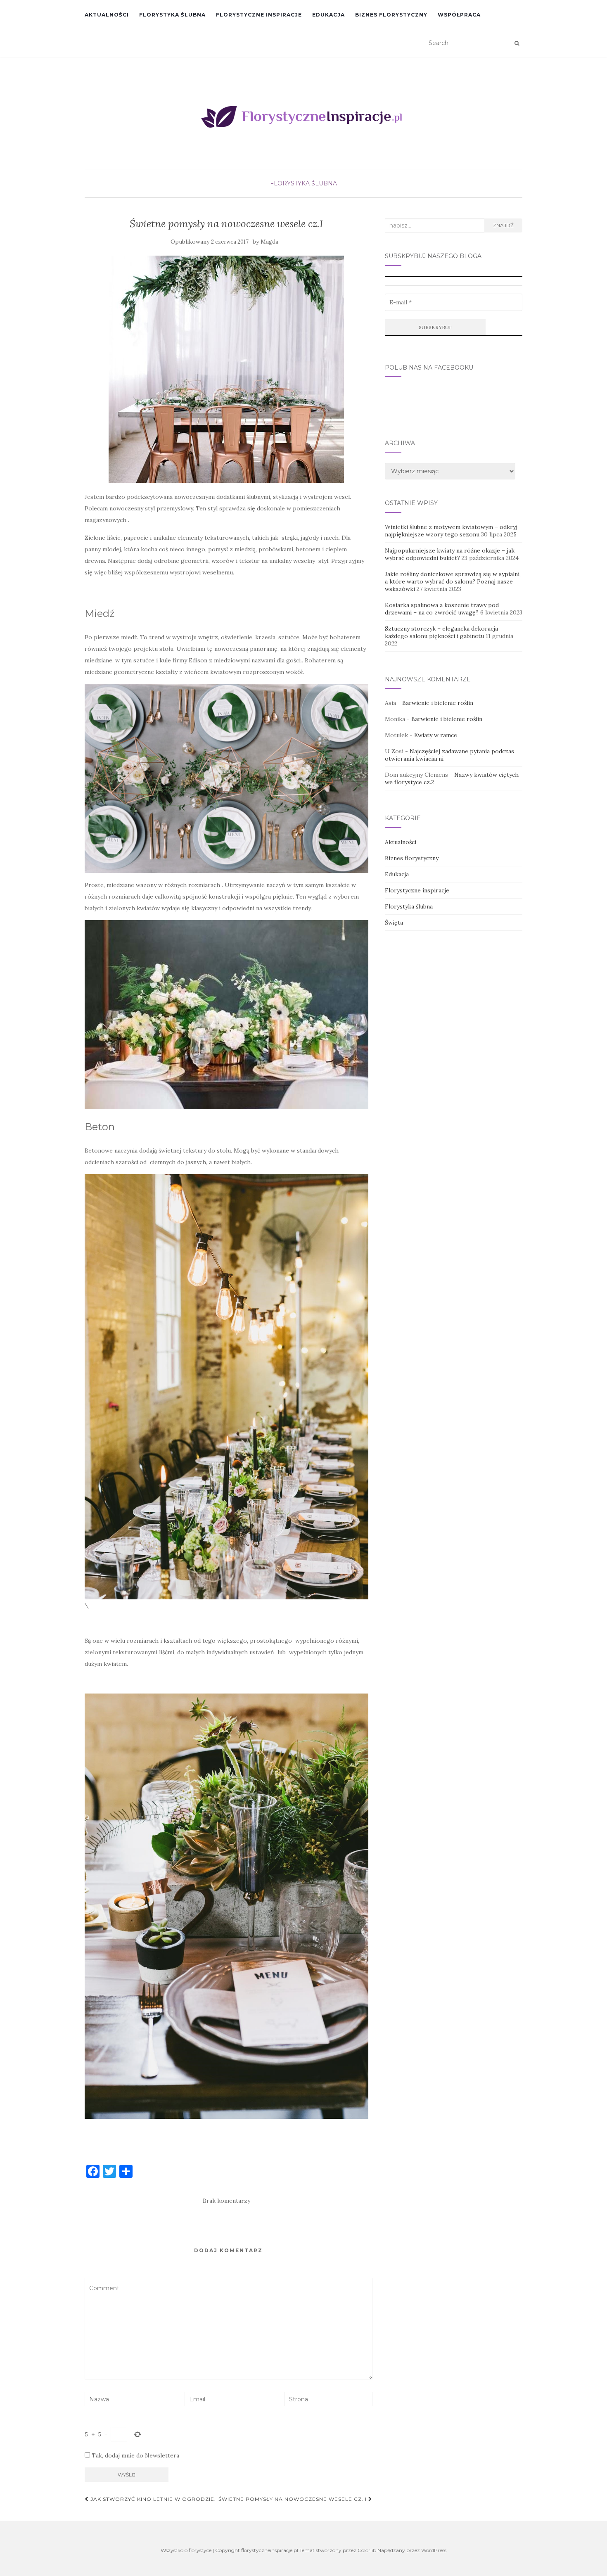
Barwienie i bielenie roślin (438, 703)
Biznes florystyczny (391, 15)
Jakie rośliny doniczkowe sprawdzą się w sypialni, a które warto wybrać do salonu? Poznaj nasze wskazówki (453, 581)
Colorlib (367, 2550)
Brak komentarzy (226, 2201)
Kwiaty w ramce (436, 735)
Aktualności (107, 15)
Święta (394, 923)
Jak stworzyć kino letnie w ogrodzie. (152, 2499)
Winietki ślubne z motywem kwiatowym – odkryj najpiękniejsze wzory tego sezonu (451, 531)
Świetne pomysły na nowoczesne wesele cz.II (293, 2499)
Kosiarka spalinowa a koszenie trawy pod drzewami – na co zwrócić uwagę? (442, 609)
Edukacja (328, 15)
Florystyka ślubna (172, 15)
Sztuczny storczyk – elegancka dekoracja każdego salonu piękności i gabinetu (441, 632)
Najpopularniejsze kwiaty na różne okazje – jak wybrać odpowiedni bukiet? (450, 554)
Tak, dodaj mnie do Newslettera (135, 2455)
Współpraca (459, 15)
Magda (269, 242)
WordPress (434, 2550)
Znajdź (503, 225)
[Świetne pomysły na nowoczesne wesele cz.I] (226, 369)
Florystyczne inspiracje (259, 15)
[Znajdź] (517, 43)
